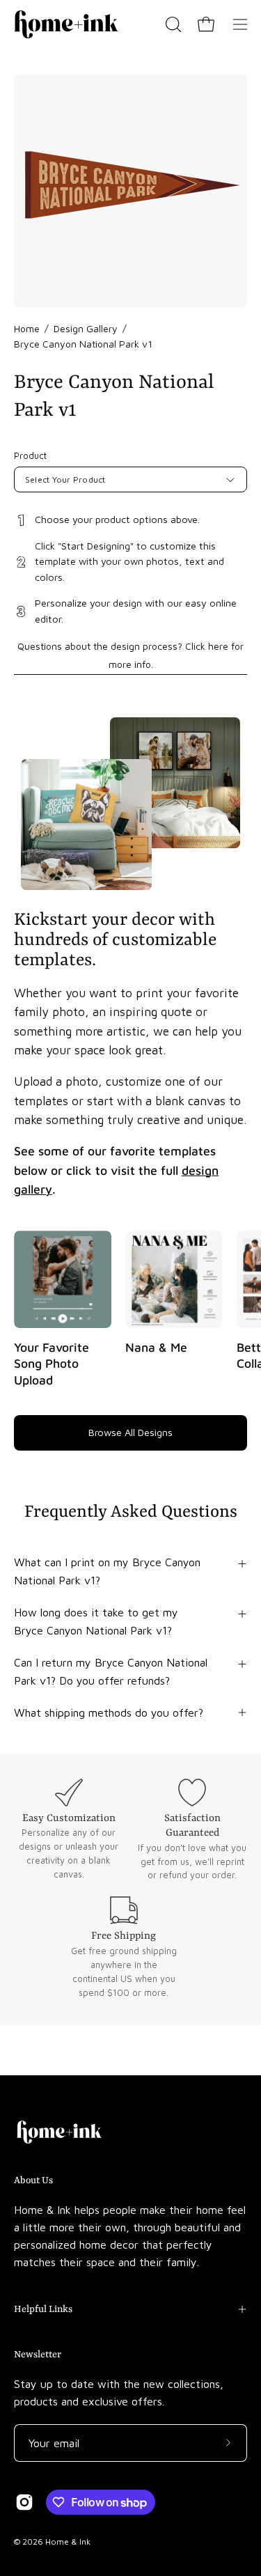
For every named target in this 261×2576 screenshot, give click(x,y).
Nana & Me (156, 1347)
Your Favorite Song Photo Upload (52, 1364)
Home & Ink (68, 2542)
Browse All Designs (130, 1432)
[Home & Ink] (66, 24)
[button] (172, 24)
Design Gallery (86, 328)
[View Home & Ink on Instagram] (24, 2502)
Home (27, 328)
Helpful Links (43, 2309)
